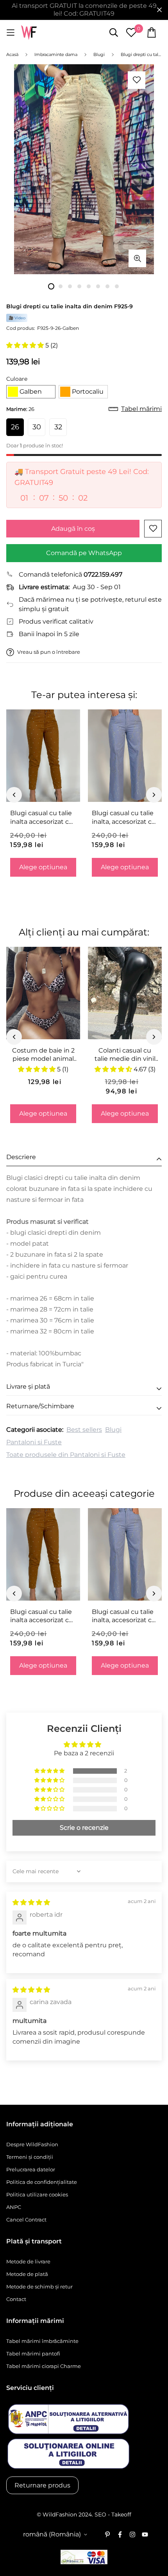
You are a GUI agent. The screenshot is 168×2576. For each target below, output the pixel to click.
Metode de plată (27, 2274)
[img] (31, 1902)
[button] (26, 345)
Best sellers (84, 1430)
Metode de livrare (28, 2261)
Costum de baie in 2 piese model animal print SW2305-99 (43, 1055)
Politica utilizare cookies (37, 2194)
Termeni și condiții (30, 2157)
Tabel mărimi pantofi (33, 2353)
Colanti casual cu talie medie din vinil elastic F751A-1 (125, 1055)
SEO (100, 2514)
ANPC (14, 2207)
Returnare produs (42, 2485)
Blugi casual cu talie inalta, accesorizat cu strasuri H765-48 (124, 818)
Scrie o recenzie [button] (84, 1828)
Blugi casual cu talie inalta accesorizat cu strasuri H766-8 (42, 818)
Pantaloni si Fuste (34, 1442)
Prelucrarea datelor (31, 2169)
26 (15, 427)
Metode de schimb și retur (39, 2287)
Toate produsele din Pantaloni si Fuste (66, 1455)
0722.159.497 (103, 574)
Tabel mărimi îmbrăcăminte (42, 2341)
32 (58, 427)
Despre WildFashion (32, 2144)
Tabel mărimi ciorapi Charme (44, 2366)
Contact (16, 2299)
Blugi (113, 1430)
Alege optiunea (43, 867)
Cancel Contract (26, 2220)
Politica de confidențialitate (42, 2182)
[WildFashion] (29, 33)
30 (37, 427)
